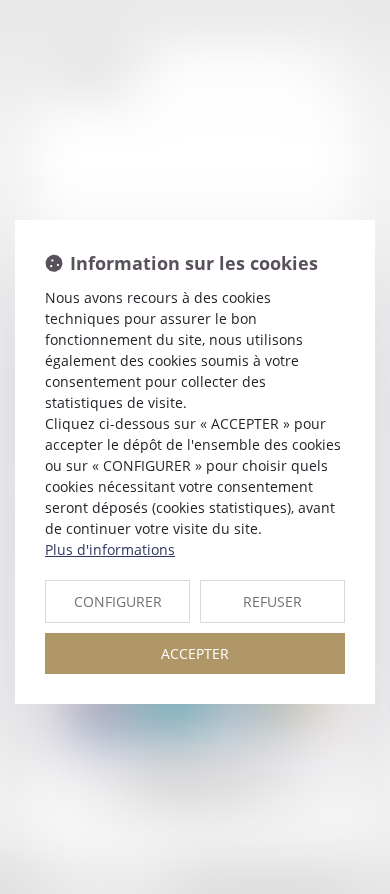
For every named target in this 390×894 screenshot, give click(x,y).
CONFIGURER (118, 601)
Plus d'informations (110, 549)
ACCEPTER (195, 653)
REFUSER (272, 601)
